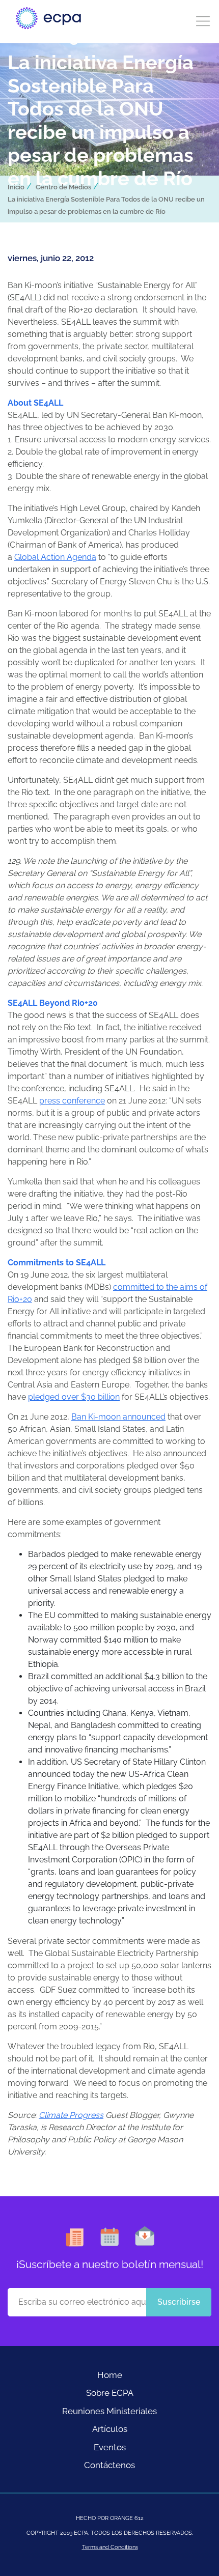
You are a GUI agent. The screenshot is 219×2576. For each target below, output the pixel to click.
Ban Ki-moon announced (118, 1417)
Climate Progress (71, 2115)
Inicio (16, 187)
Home (110, 2375)
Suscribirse (179, 2302)
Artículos (110, 2429)
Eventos (110, 2447)
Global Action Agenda (55, 557)
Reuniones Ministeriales (109, 2411)
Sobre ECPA (110, 2393)
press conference (72, 1101)
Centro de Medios (63, 187)
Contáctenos (109, 2465)
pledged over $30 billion (74, 1397)
